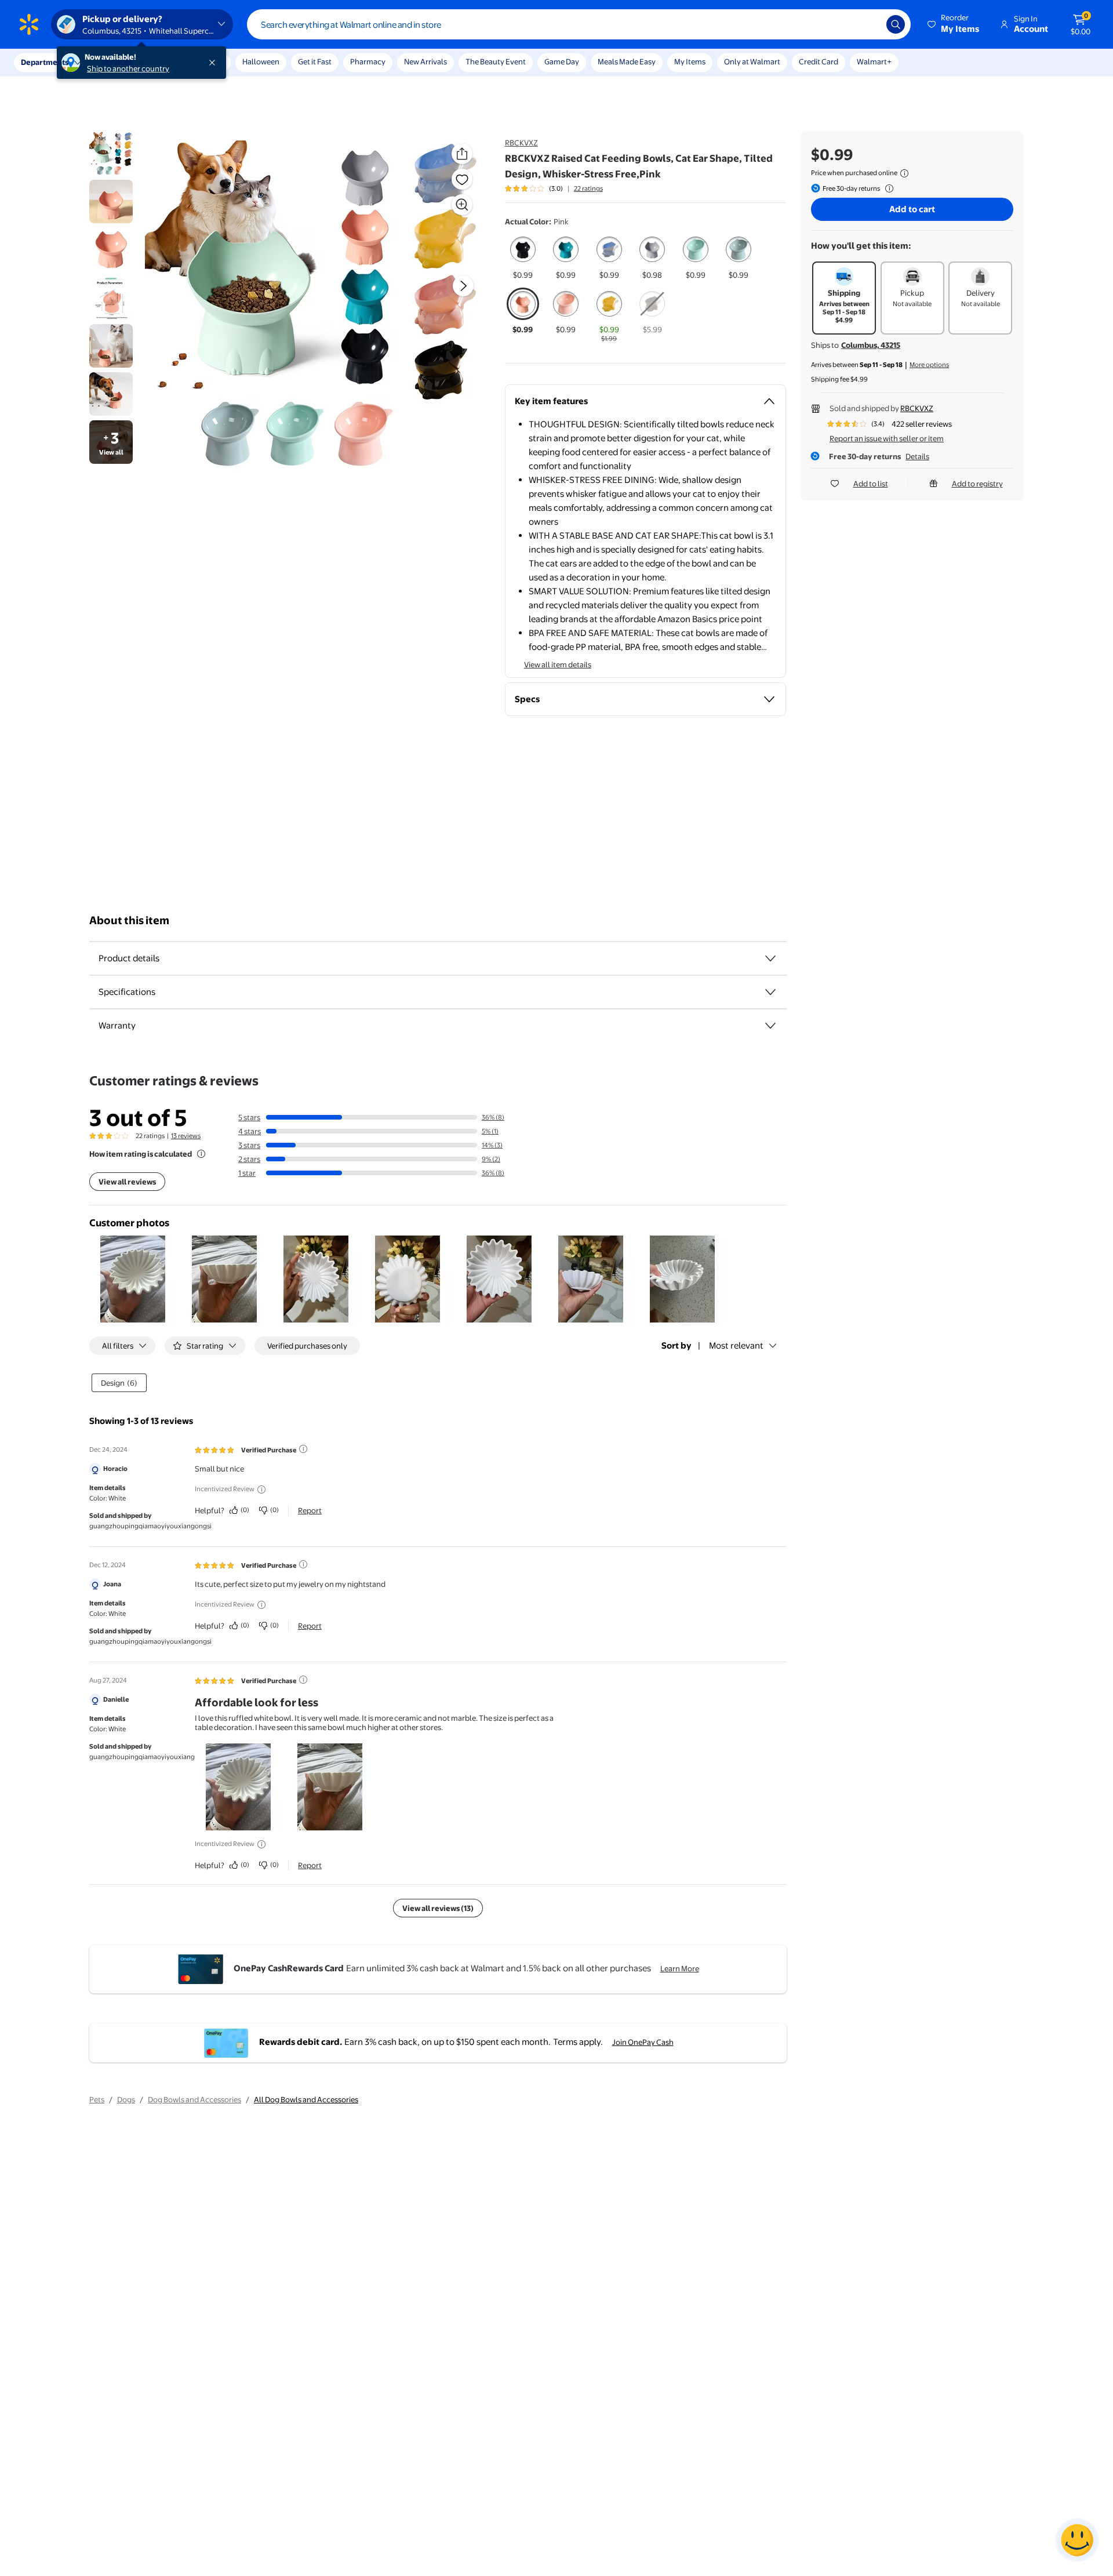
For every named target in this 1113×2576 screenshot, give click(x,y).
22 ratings (588, 188)
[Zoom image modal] (462, 205)
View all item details (558, 664)
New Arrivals (425, 61)
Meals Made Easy (627, 61)
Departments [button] (45, 62)
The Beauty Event (496, 61)
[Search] (896, 24)
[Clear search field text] (869, 24)
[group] (554, 188)
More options (929, 365)
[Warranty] (770, 1026)
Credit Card (819, 61)
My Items (690, 61)
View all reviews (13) (438, 1908)
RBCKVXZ (521, 143)
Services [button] (117, 62)
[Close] (214, 63)
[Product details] (770, 958)
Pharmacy (368, 61)
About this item (129, 920)
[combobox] (579, 24)
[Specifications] (770, 992)
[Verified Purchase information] (303, 1449)
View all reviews (127, 1182)
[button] (954, 24)
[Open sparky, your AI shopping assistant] (1077, 2540)
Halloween (261, 61)
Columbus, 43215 (871, 345)
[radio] (523, 257)
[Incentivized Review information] (261, 1489)
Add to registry (977, 484)
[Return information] (887, 188)
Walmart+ (874, 61)
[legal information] (904, 173)
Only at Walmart (752, 61)
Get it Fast (315, 61)
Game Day (562, 61)
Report (310, 1510)
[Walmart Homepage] (29, 24)
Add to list (871, 484)
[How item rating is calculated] (201, 1154)
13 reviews (186, 1136)
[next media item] (463, 286)
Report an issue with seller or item (887, 438)
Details (917, 456)
